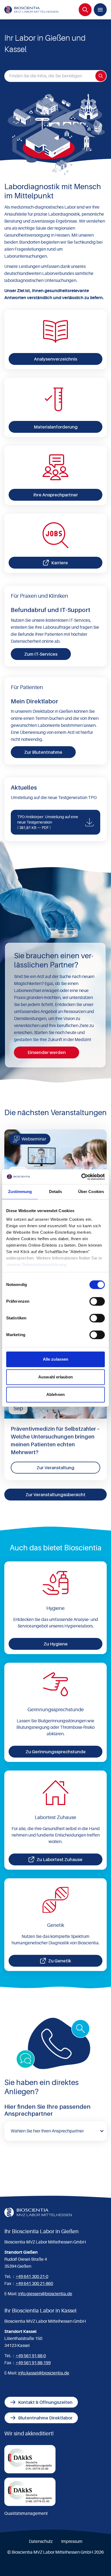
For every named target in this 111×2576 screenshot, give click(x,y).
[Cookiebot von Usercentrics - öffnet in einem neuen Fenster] (81, 1177)
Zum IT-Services (41, 654)
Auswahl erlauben (55, 1377)
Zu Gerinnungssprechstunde (56, 1752)
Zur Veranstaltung (55, 1468)
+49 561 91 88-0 (31, 2356)
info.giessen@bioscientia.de (45, 2294)
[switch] (97, 1301)
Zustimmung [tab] (20, 1192)
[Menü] (100, 10)
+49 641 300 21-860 (34, 2284)
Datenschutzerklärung (44, 1265)
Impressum (72, 2542)
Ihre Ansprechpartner (55, 495)
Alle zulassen (55, 1359)
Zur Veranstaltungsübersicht (55, 1495)
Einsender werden (47, 1052)
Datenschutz (41, 2542)
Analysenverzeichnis (55, 359)
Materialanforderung (56, 427)
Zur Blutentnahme (43, 752)
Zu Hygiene (56, 1644)
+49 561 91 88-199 (33, 2363)
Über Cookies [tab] (91, 1192)
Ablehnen (55, 1394)
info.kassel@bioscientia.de (44, 2373)
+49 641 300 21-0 (32, 2277)
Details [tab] (56, 1192)
